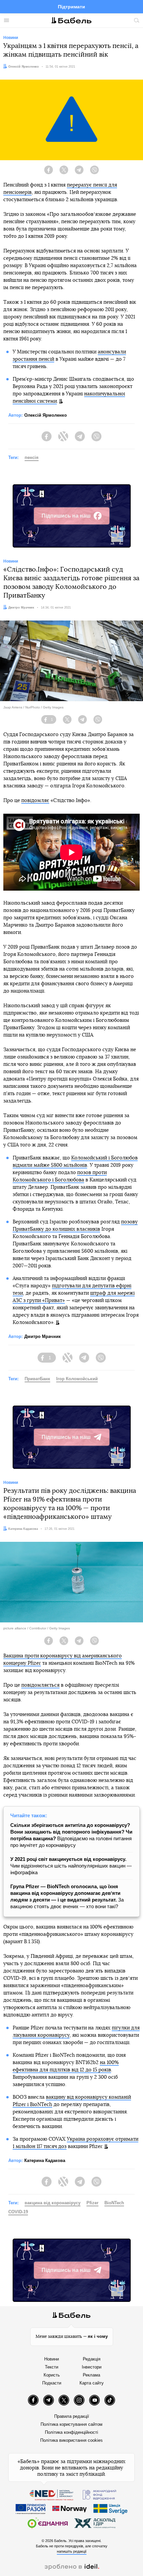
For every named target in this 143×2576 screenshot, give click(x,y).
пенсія (32, 457)
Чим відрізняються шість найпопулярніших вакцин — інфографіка (71, 1866)
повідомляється (40, 1685)
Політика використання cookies (71, 2440)
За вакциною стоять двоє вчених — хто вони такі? (67, 1896)
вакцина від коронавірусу (53, 2203)
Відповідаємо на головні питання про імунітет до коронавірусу (71, 1835)
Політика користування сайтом (71, 2424)
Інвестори (92, 2367)
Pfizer (92, 2203)
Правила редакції (72, 2416)
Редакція (92, 2359)
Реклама (91, 2375)
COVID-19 (18, 2212)
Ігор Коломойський (77, 1379)
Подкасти (52, 2383)
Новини (52, 2359)
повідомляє (35, 801)
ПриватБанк (37, 1379)
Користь (52, 2375)
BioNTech (114, 2203)
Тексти (52, 2367)
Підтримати (71, 7)
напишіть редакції (72, 2551)
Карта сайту (92, 2383)
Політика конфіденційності (71, 2432)
